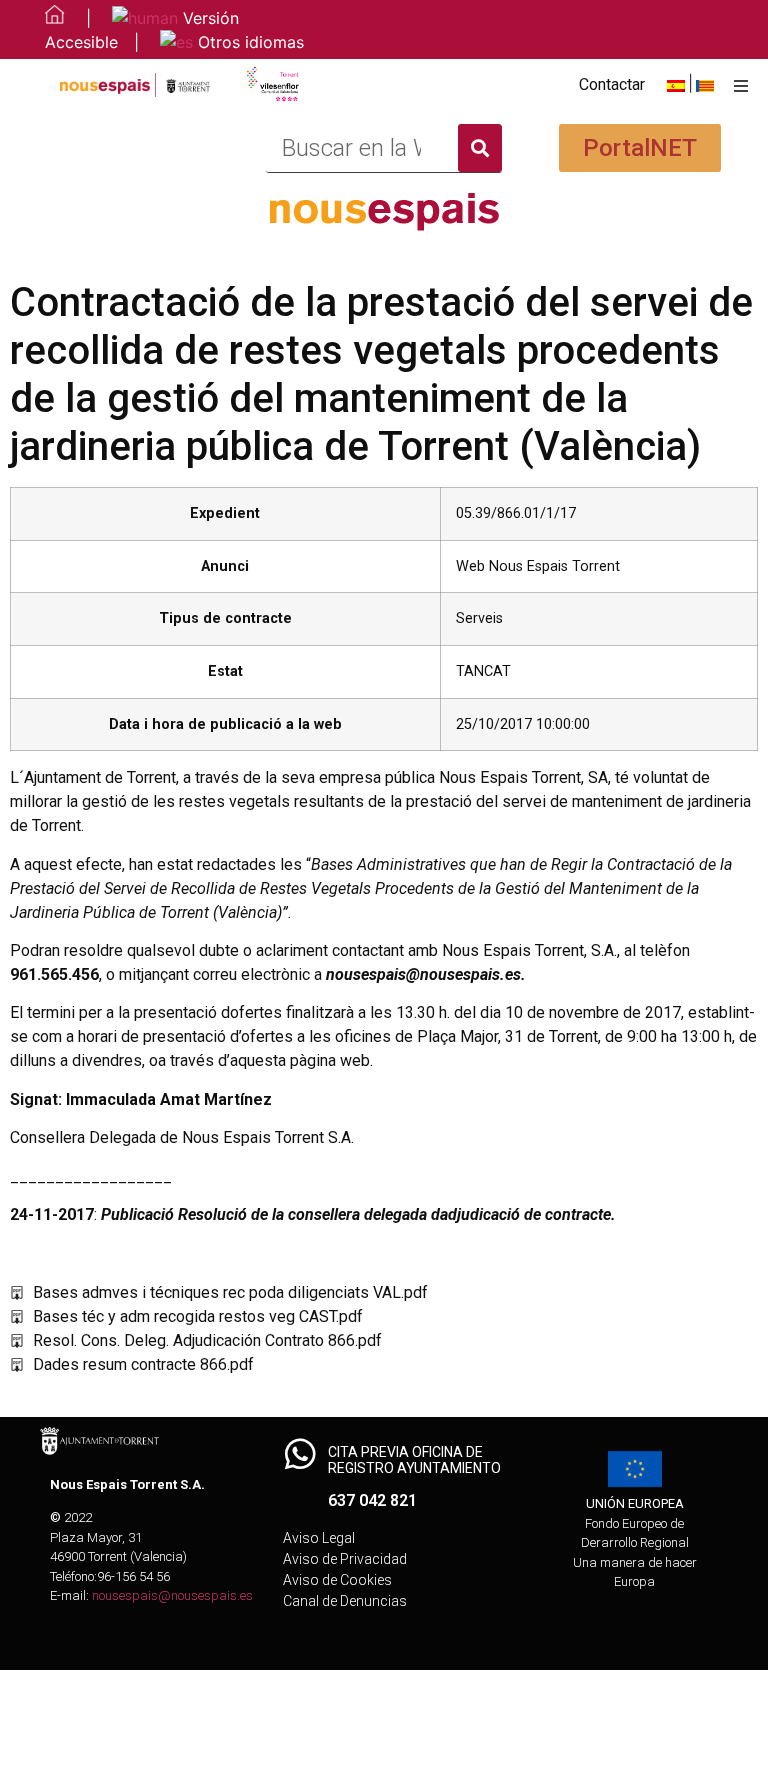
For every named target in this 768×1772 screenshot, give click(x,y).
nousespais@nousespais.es (172, 1595)
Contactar (612, 84)
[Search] (480, 148)
